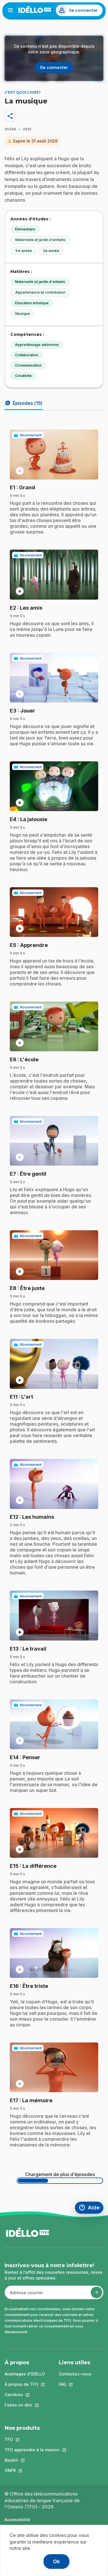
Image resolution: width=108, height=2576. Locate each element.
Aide (91, 2208)
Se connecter (83, 10)
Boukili (32, 2460)
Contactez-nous (75, 2374)
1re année (24, 251)
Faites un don (25, 2405)
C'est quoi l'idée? (23, 92)
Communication (28, 365)
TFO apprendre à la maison (32, 2450)
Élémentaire (25, 229)
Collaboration (26, 355)
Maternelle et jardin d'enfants (40, 240)
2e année (51, 251)
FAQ (75, 2384)
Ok (56, 2561)
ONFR (32, 2470)
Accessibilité (17, 2520)
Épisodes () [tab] (24, 403)
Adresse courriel (24, 2295)
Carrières (25, 2395)
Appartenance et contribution (40, 292)
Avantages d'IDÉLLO (25, 2374)
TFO (32, 2439)
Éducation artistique (32, 303)
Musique (23, 314)
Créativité (23, 376)
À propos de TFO (25, 2384)
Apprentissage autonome (37, 345)
